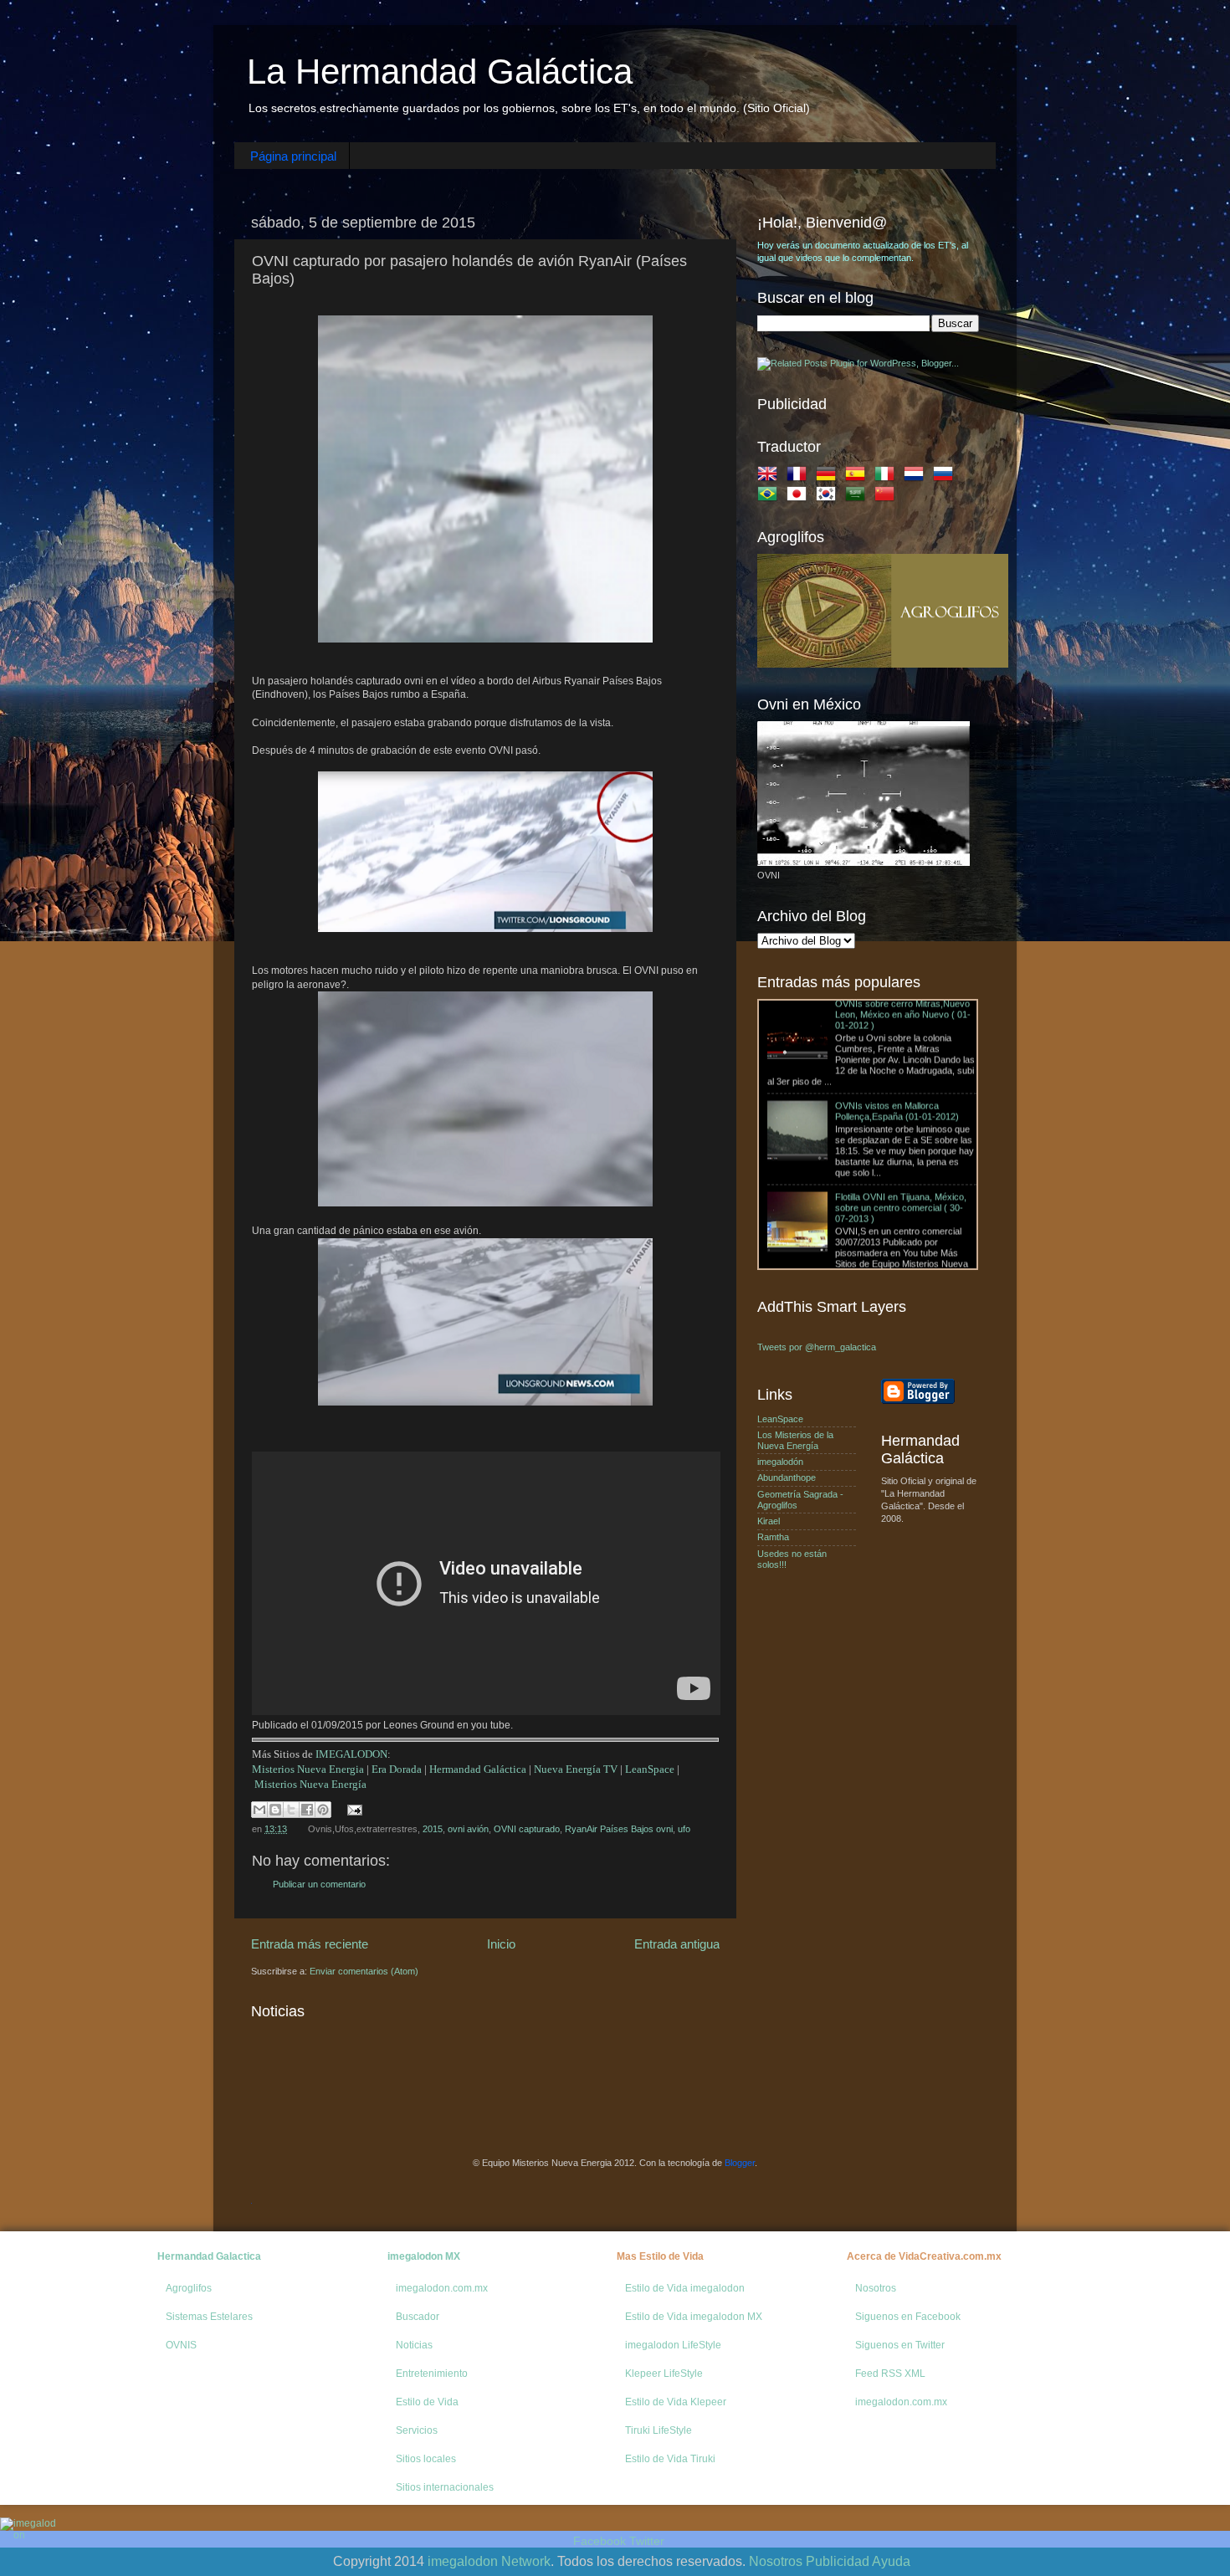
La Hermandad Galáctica (440, 72)
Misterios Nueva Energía (310, 1784)
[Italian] (888, 477)
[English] (771, 477)
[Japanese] (800, 497)
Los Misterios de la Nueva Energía (795, 1440)
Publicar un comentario (319, 1884)
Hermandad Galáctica (478, 1769)
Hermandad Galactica (209, 2256)
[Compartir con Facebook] (307, 1810)
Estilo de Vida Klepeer (676, 2402)
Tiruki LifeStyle (659, 2430)
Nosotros (876, 2288)
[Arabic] (858, 497)
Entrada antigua (677, 1944)
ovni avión (468, 1829)
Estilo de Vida (427, 2402)
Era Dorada (397, 1769)
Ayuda (891, 2561)
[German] (829, 477)
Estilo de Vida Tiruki (670, 2459)
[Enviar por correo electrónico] (259, 1810)
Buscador (418, 2317)
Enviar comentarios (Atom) (364, 1971)
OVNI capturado (527, 1829)
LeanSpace (650, 1769)
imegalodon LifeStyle (673, 2345)
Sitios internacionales (445, 2487)
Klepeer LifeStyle (664, 2374)
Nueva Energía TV (576, 1769)
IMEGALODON (351, 1754)
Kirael (769, 1521)
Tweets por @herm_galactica (817, 1347)
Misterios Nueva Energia (308, 1769)
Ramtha (773, 1537)
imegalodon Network (489, 2561)
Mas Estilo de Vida (660, 2256)
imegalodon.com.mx (442, 2288)
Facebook (600, 2541)
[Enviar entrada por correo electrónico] (353, 1809)
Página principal (293, 156)
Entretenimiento (432, 2374)
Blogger (740, 2163)
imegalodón (780, 1462)
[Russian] (946, 477)
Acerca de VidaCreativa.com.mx (924, 2256)
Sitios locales (426, 2459)
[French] (800, 477)
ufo (684, 1829)
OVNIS (181, 2345)
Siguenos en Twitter (900, 2345)
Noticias (414, 2345)
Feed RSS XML (890, 2374)
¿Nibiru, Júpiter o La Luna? (822, 1204)
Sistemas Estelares (209, 2317)
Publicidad (838, 2561)
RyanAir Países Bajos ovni (619, 1829)
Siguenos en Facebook (908, 2317)
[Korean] (829, 497)
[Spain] (858, 477)
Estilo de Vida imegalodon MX (694, 2317)
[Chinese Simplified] (888, 497)
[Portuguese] (771, 497)
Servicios (417, 2430)
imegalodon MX (424, 2256)
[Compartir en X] (291, 1810)
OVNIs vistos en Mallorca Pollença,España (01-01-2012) (897, 1016)
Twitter (647, 2541)
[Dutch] (917, 477)
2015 (433, 1829)
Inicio (501, 1944)
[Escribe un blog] (275, 1810)
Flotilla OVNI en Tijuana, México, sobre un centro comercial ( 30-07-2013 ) (901, 1113)
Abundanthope (787, 1477)
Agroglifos (189, 2288)
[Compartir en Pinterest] (323, 1810)
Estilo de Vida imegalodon (685, 2288)
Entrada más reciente (310, 1944)
